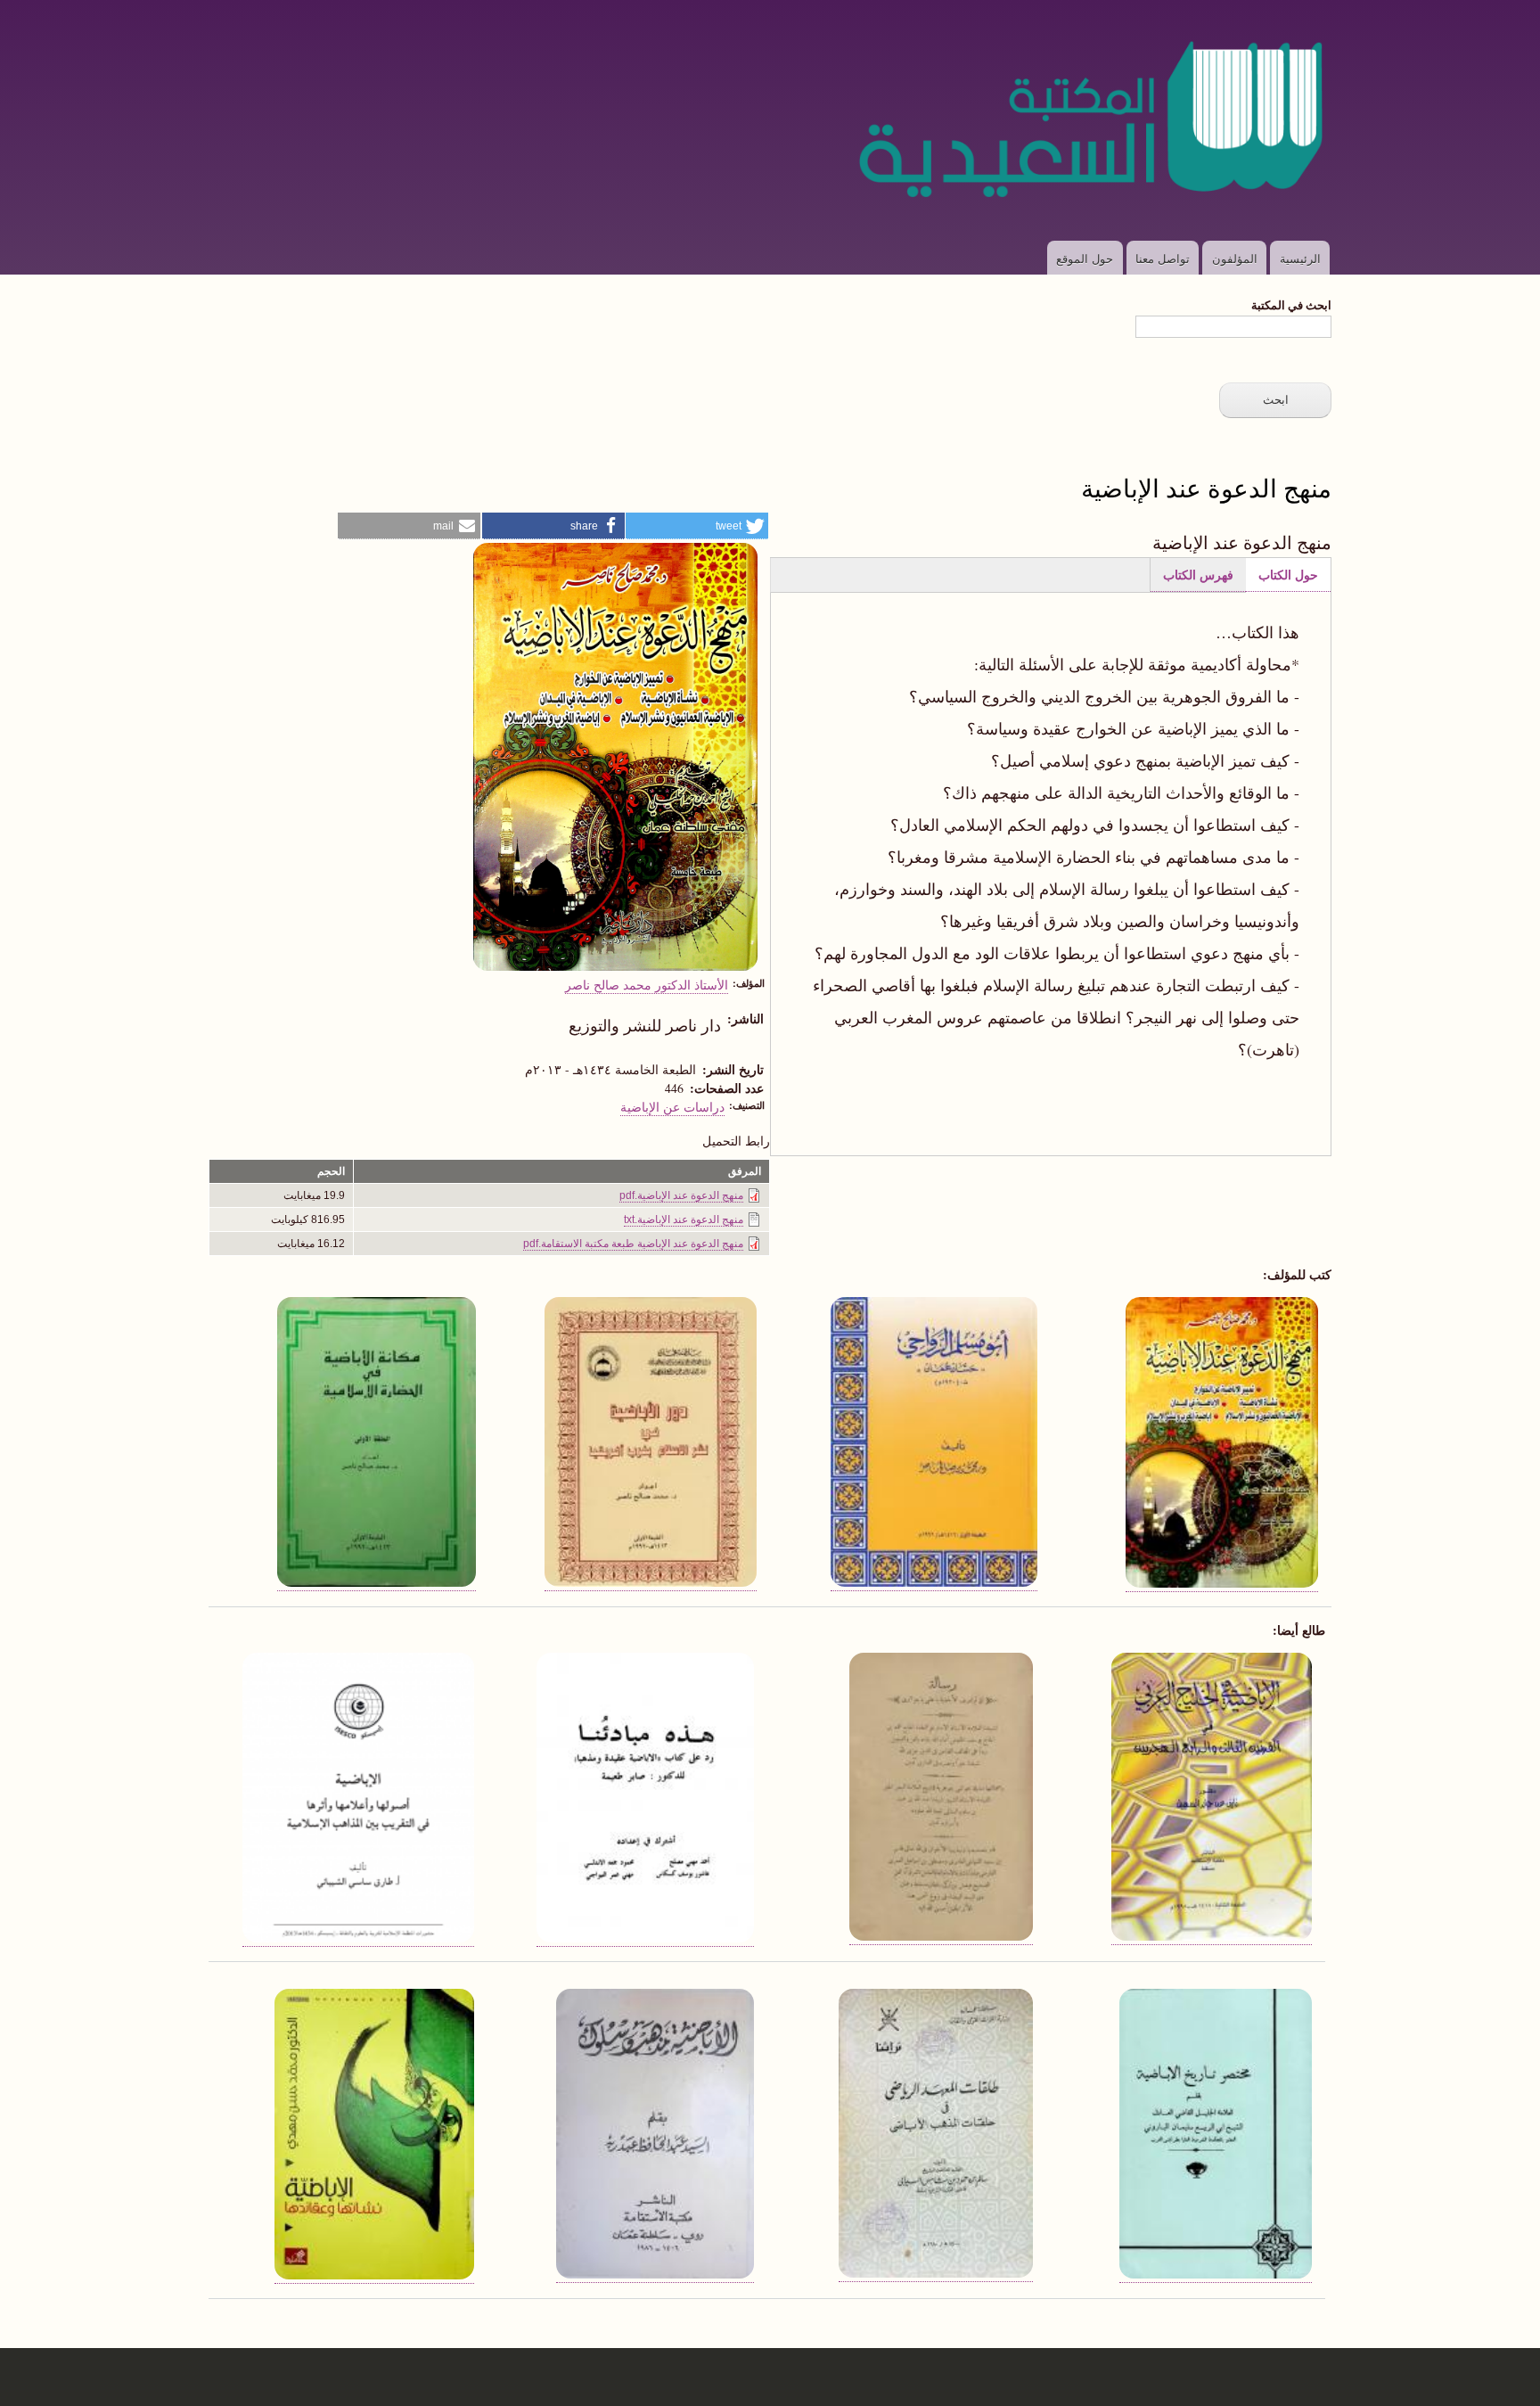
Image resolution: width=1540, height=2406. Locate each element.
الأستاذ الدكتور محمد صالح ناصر (647, 984)
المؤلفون (1235, 258)
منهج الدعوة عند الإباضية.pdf (681, 1195)
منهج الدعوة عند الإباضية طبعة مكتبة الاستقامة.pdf (633, 1244)
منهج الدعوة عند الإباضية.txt (684, 1219)
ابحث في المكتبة (1291, 304)
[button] (697, 526)
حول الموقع (1085, 258)
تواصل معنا (1163, 258)
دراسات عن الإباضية (672, 1106)
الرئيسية (1300, 258)
